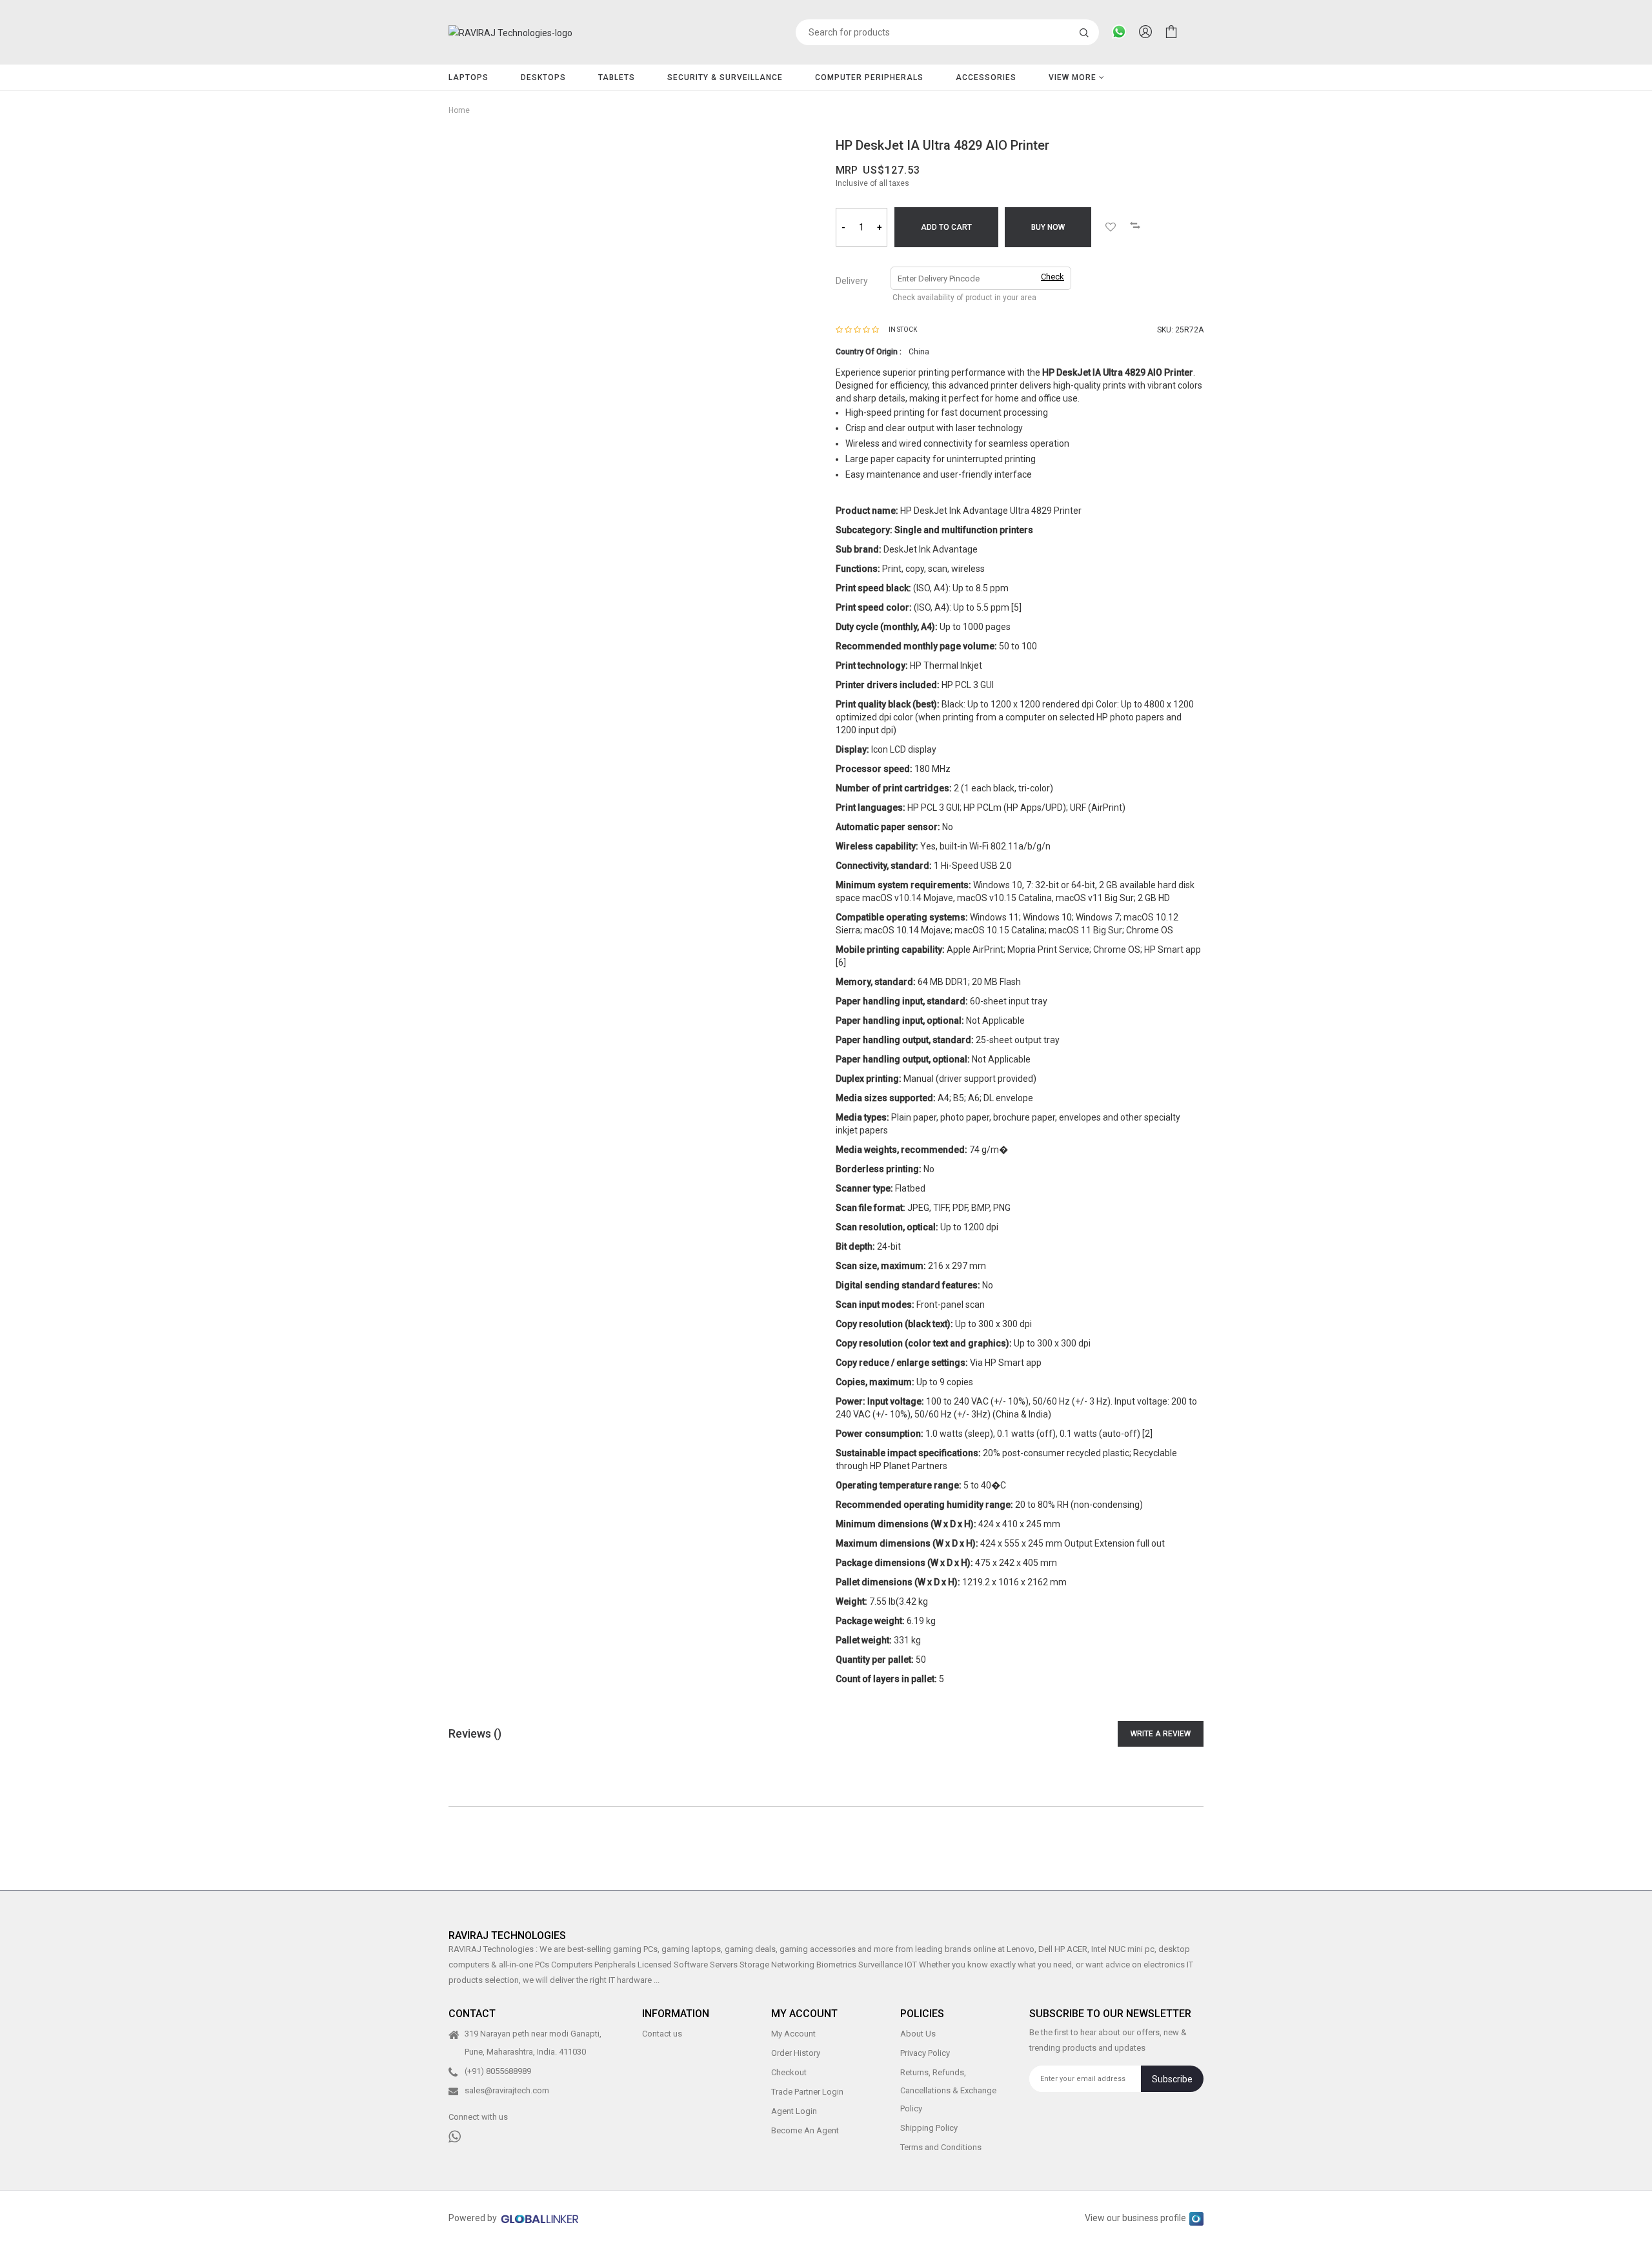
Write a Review (1161, 1734)
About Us (918, 2034)
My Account (793, 2034)
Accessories (986, 77)
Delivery (852, 281)
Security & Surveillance (725, 77)
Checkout (789, 2072)
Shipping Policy (929, 2128)
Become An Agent (805, 2130)
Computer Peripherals (869, 77)
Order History (796, 2053)
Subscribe (1172, 2079)
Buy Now (1048, 227)
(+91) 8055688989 (498, 2071)
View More (1074, 77)
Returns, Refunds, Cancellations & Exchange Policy (948, 2090)
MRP (847, 170)
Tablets (617, 77)
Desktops (543, 77)
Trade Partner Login (807, 2092)
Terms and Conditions (941, 2147)
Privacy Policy (925, 2053)
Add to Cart (946, 227)
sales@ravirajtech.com (507, 2090)
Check (1053, 277)
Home (459, 110)
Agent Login (794, 2111)
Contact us (662, 2034)
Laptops (468, 77)
